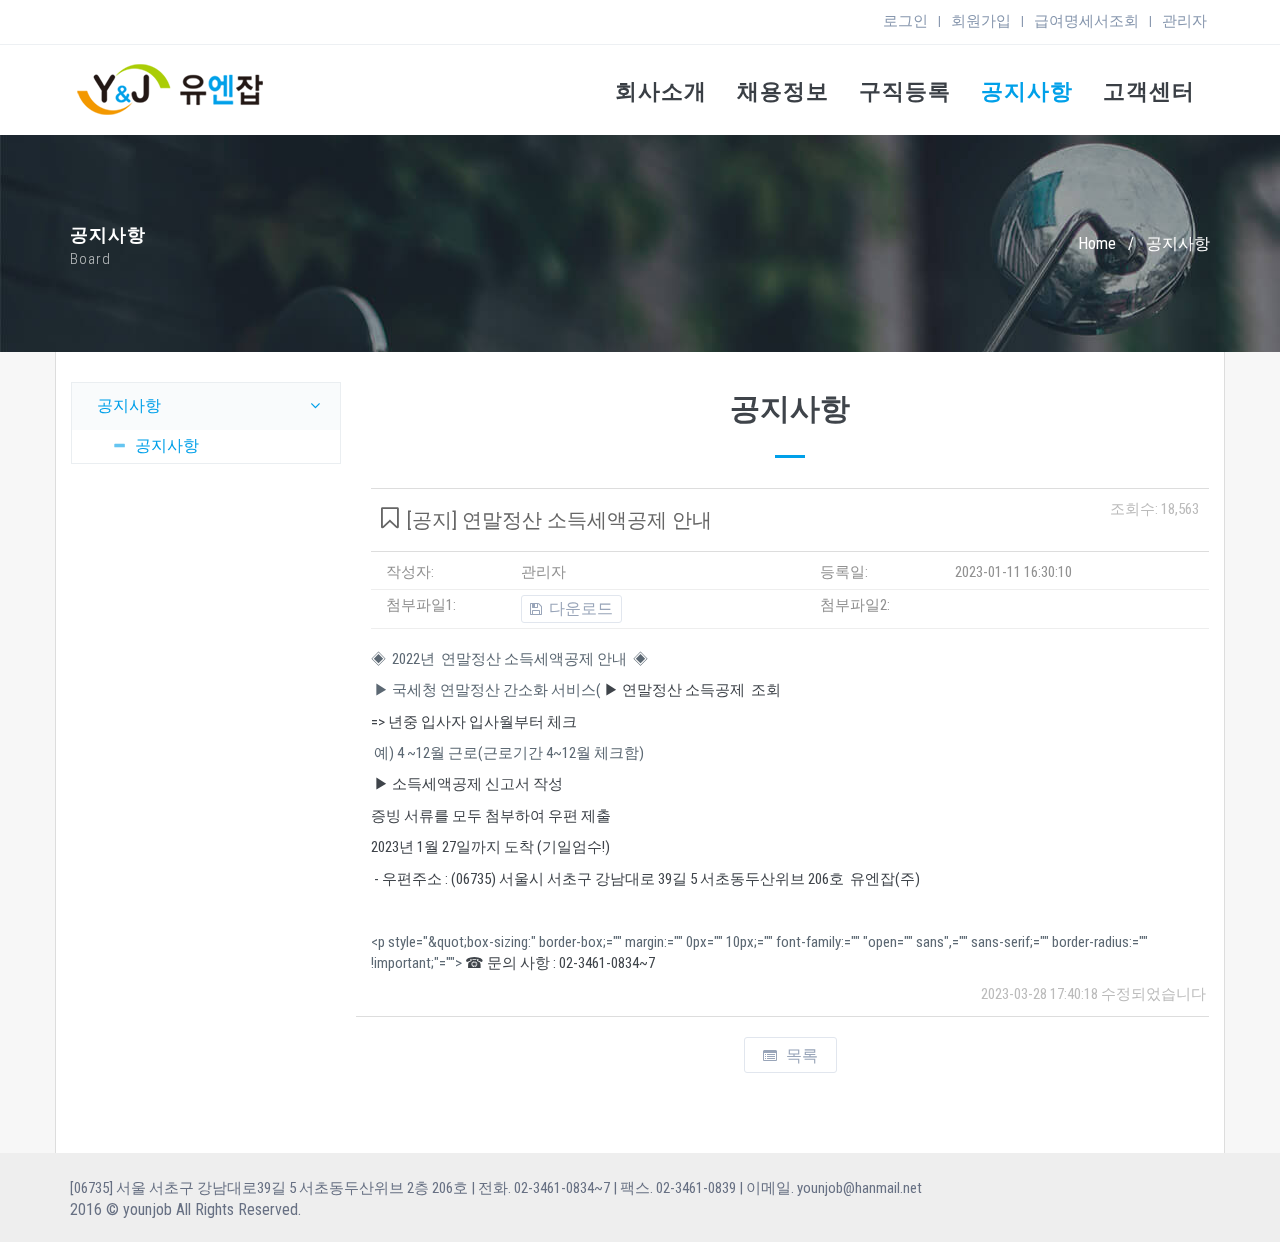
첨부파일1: (421, 605)
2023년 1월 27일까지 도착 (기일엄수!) (490, 847)
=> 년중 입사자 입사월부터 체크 (474, 722)
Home (1097, 243)
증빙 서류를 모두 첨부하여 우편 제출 (491, 816)
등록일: (844, 572)
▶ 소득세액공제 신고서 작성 (467, 784)
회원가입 (981, 21)
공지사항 (1027, 91)
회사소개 (661, 91)
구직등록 (905, 91)
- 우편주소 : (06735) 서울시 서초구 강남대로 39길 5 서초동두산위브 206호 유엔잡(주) (645, 879)
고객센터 (1149, 91)
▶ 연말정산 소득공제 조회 (691, 690)
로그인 (905, 21)
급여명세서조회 (1086, 21)
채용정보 (783, 91)
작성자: (410, 572)
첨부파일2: (855, 605)
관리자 (1184, 21)
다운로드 (579, 608)
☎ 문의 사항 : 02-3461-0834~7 (558, 963)
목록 (800, 1055)
